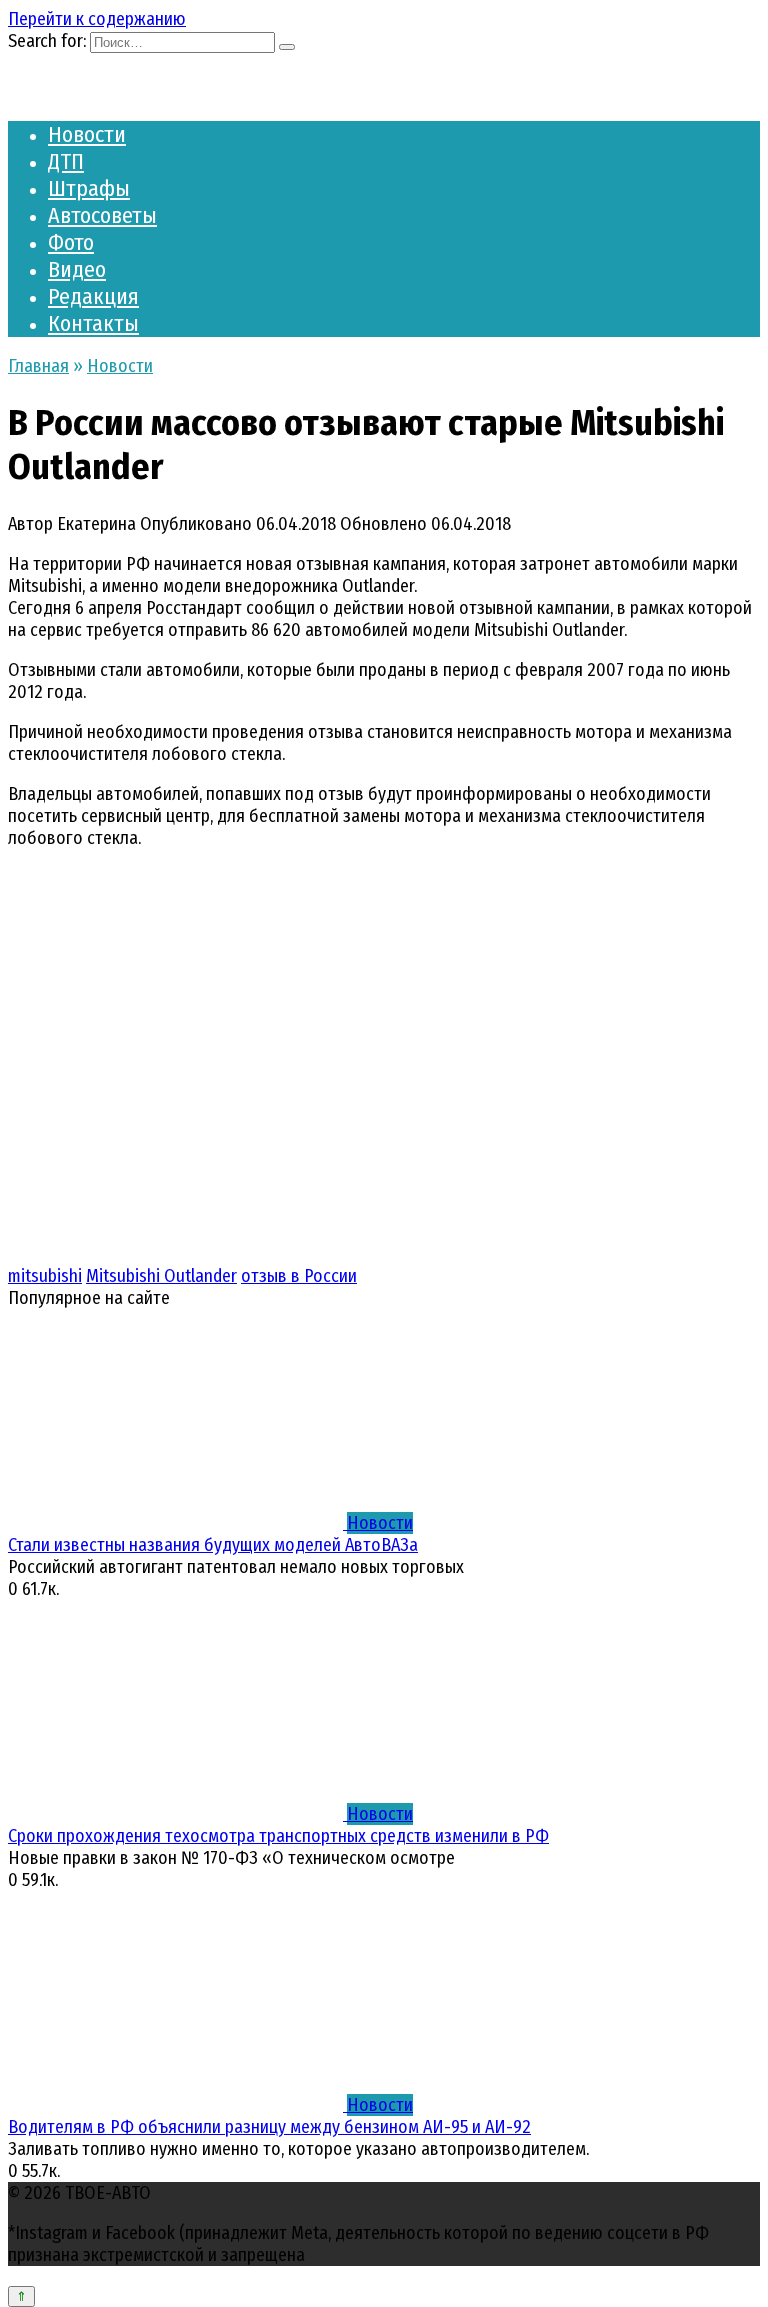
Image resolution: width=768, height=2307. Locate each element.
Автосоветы (102, 215)
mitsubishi (45, 1276)
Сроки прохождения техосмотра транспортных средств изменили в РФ (278, 1836)
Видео (77, 269)
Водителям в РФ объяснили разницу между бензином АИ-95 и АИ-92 (269, 2127)
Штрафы (89, 188)
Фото (71, 242)
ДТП (66, 161)
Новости (87, 134)
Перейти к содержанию (97, 19)
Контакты (93, 323)
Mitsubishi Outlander (161, 1276)
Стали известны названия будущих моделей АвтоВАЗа (213, 1545)
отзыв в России (299, 1276)
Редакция (93, 296)
